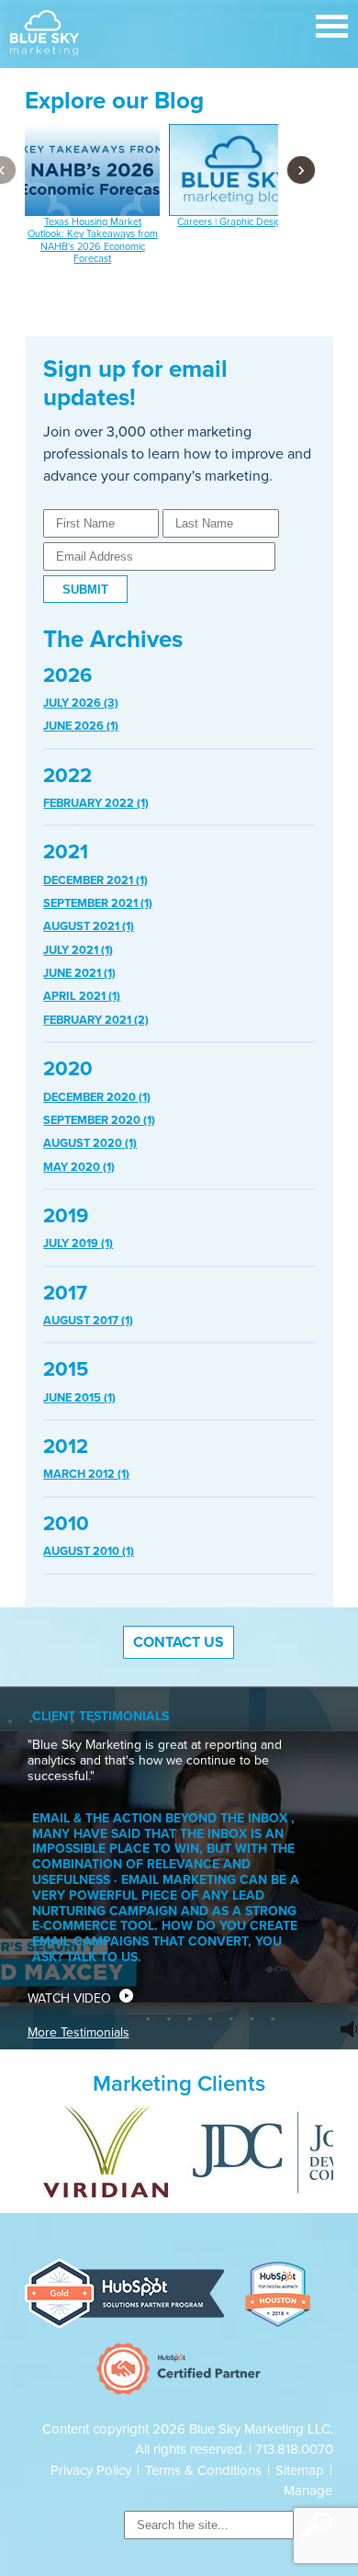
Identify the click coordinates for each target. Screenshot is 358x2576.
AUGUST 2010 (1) (89, 1551)
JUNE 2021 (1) (79, 973)
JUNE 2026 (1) (81, 726)
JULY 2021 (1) (78, 950)
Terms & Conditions (203, 2470)
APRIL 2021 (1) (82, 996)
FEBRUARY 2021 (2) (96, 1020)
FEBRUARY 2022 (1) (96, 803)
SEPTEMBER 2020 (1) (99, 1120)
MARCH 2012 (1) (86, 1474)
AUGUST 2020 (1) (90, 1143)
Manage (308, 2491)
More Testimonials (78, 2032)
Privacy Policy (91, 2470)
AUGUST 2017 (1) (88, 1321)
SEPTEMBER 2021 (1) (98, 903)
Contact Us (179, 1642)
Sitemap (300, 2470)
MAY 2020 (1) (79, 1167)
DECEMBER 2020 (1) (97, 1097)
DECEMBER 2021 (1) (95, 880)
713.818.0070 (294, 2449)
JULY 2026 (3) (81, 703)
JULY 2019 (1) (78, 1243)
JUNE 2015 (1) (79, 1398)
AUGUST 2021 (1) (89, 926)
